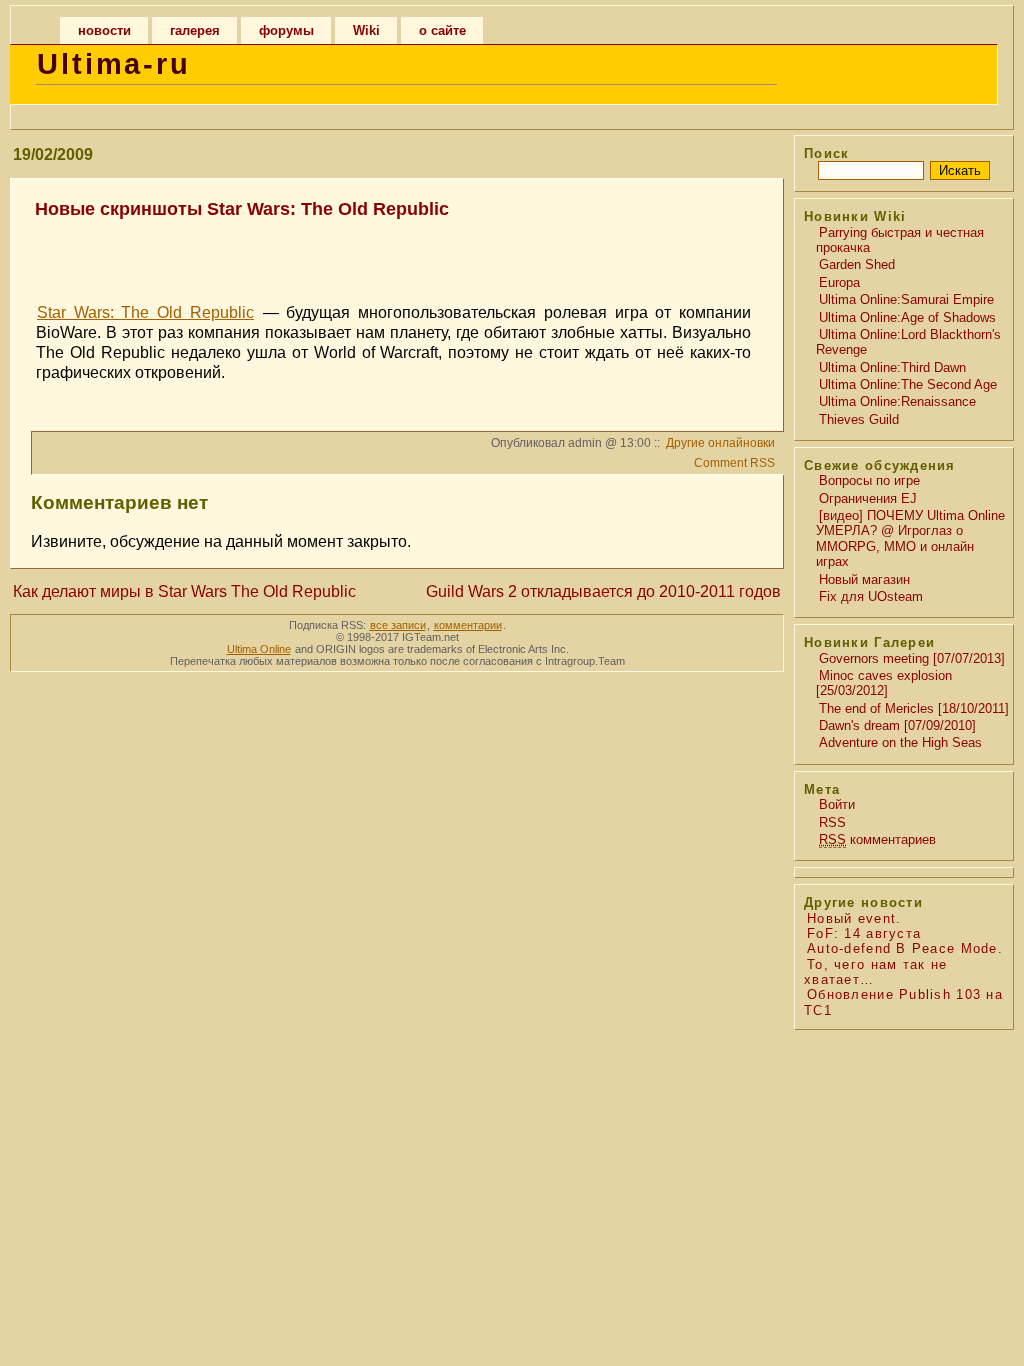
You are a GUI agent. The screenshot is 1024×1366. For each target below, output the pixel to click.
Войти (837, 804)
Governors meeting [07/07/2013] (912, 658)
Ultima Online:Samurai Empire (906, 299)
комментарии (468, 625)
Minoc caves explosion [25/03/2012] (884, 683)
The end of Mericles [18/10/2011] (914, 708)
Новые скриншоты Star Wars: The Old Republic (242, 209)
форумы (286, 30)
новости (104, 30)
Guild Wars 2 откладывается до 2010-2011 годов (603, 591)
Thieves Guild (859, 419)
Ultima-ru (114, 64)
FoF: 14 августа (864, 933)
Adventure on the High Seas (900, 742)
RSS (832, 822)
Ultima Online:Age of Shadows (907, 317)
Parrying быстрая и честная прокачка (900, 240)
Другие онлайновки (720, 443)
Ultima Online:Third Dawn (892, 367)
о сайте (442, 30)
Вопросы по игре (869, 480)
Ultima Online (259, 649)
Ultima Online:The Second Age (908, 384)
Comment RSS (734, 463)
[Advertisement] (394, 252)
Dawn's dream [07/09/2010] (897, 725)
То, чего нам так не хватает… (875, 972)
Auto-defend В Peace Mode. (905, 948)
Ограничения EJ (868, 498)
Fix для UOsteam (871, 596)
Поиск (826, 153)
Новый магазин (864, 579)
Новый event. (854, 918)
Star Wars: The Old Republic (145, 312)
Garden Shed (857, 264)
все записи (398, 625)
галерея (195, 30)
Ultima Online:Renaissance (897, 401)
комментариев (877, 839)
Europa (839, 282)
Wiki (366, 30)
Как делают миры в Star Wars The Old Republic (184, 591)
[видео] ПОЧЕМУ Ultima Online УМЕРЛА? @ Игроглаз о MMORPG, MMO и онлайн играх (910, 538)
